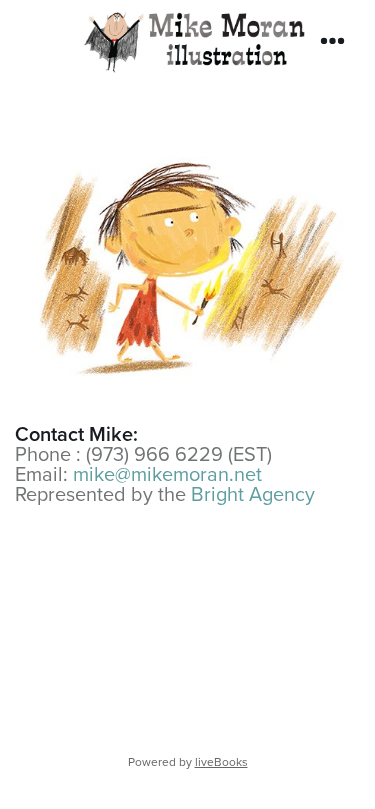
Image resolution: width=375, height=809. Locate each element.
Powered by (188, 761)
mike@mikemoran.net (167, 473)
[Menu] (332, 41)
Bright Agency (253, 493)
